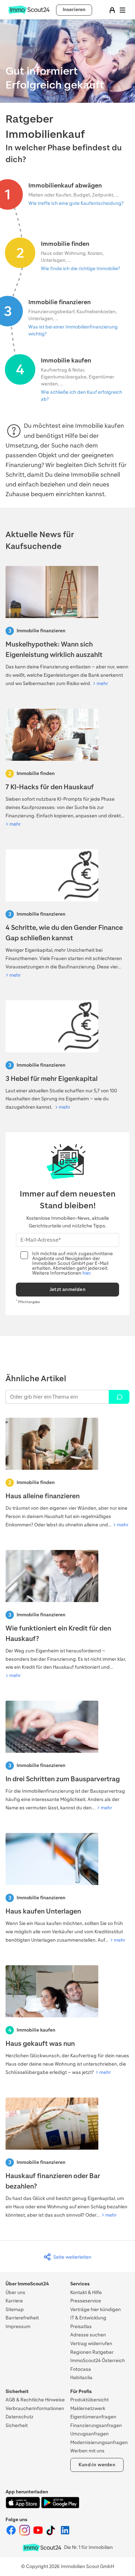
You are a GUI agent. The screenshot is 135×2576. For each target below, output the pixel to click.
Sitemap (15, 2310)
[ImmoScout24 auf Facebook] (12, 2534)
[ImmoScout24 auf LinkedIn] (65, 2534)
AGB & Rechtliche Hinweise (35, 2400)
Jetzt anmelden (67, 1289)
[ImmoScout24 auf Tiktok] (52, 2534)
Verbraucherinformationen (35, 2408)
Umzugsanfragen (89, 2434)
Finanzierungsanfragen (96, 2425)
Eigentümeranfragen (93, 2417)
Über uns (15, 2292)
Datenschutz (20, 2417)
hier (86, 1273)
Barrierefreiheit (22, 2318)
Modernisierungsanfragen (99, 2442)
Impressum (18, 2327)
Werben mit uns (87, 2451)
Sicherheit (17, 2425)
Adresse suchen (88, 2335)
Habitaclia (81, 2378)
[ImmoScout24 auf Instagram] (25, 2534)
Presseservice (86, 2301)
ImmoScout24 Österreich (98, 2361)
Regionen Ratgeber (92, 2352)
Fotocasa (81, 2369)
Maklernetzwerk (88, 2408)
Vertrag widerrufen (91, 2344)
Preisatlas (81, 2327)
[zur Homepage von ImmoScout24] (29, 12)
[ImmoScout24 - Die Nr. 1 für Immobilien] (42, 2548)
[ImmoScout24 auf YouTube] (39, 2534)
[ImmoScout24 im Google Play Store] (60, 2507)
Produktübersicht (89, 2400)
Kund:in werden (97, 2465)
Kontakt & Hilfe (86, 2292)
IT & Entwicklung (88, 2318)
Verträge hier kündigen (96, 2310)
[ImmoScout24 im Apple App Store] (23, 2507)
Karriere (14, 2301)
